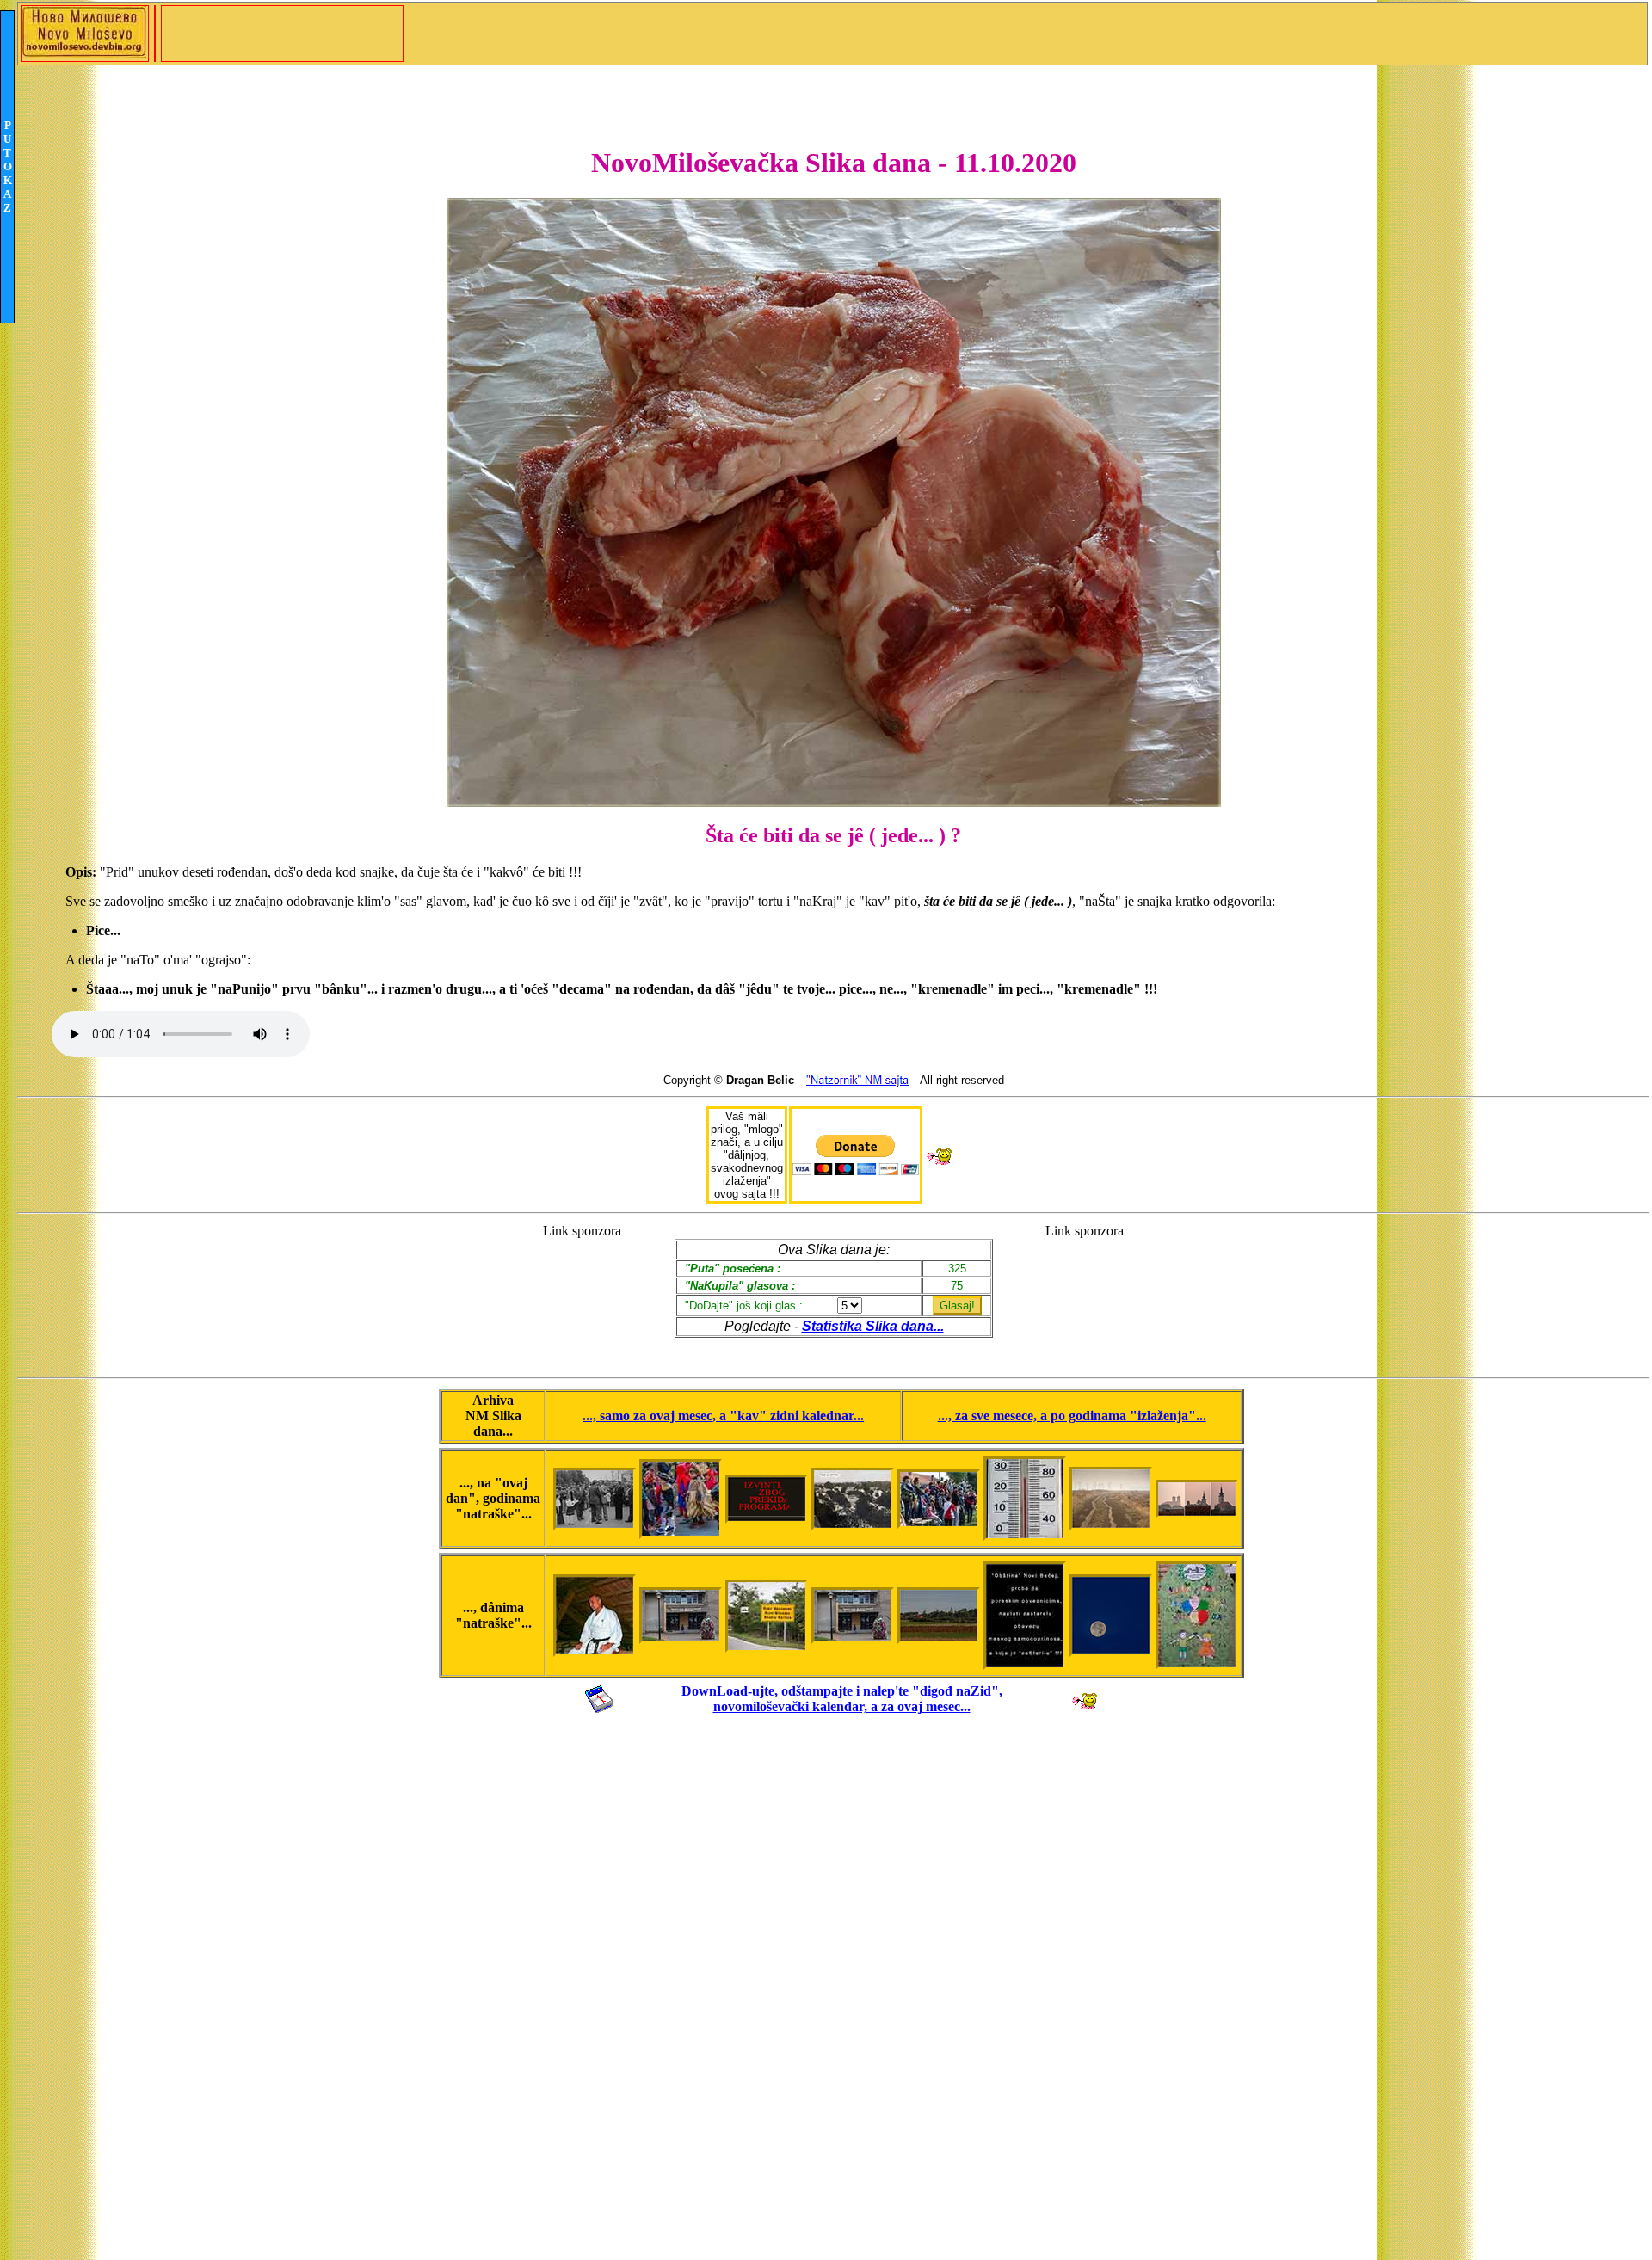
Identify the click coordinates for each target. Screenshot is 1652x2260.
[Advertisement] (582, 1293)
